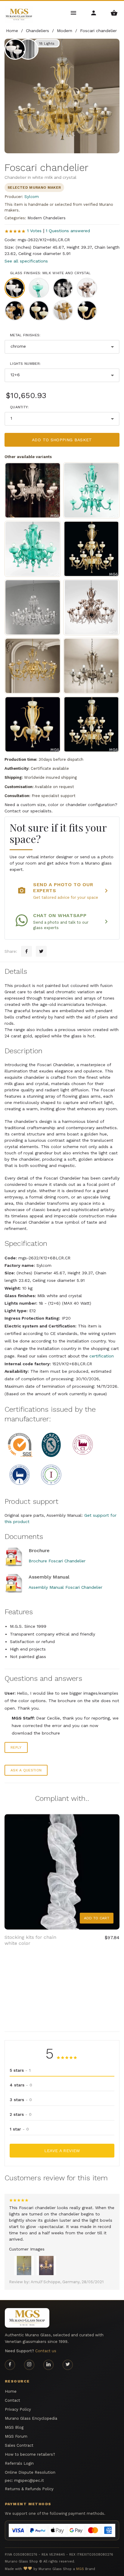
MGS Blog (14, 2427)
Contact (12, 2400)
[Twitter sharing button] (41, 951)
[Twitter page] (68, 2365)
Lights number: (25, 364)
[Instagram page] (29, 2365)
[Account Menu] (94, 12)
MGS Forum (16, 2436)
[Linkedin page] (48, 2365)
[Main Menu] (74, 12)
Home (11, 2391)
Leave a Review (62, 2151)
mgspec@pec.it (29, 2480)
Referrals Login (19, 2463)
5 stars (20, 2070)
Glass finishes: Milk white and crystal (50, 273)
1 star (19, 2129)
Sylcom (32, 197)
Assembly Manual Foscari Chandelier (65, 1587)
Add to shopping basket (62, 440)
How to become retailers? (30, 2454)
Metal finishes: (25, 335)
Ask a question (26, 1770)
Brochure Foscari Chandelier (57, 1561)
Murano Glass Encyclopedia (31, 2418)
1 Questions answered (68, 231)
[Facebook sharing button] (26, 951)
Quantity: (19, 407)
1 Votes (34, 231)
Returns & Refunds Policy (29, 2489)
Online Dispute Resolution (30, 2472)
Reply (16, 1747)
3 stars (21, 2100)
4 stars (21, 2085)
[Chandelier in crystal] (33, 607)
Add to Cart (97, 1918)
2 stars (21, 2114)
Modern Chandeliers (46, 218)
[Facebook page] (10, 2365)
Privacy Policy (18, 2409)
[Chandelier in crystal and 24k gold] (33, 666)
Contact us (46, 2351)
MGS (80, 2569)
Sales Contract (19, 2445)
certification (102, 1356)
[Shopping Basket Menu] (114, 12)
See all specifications (26, 261)
